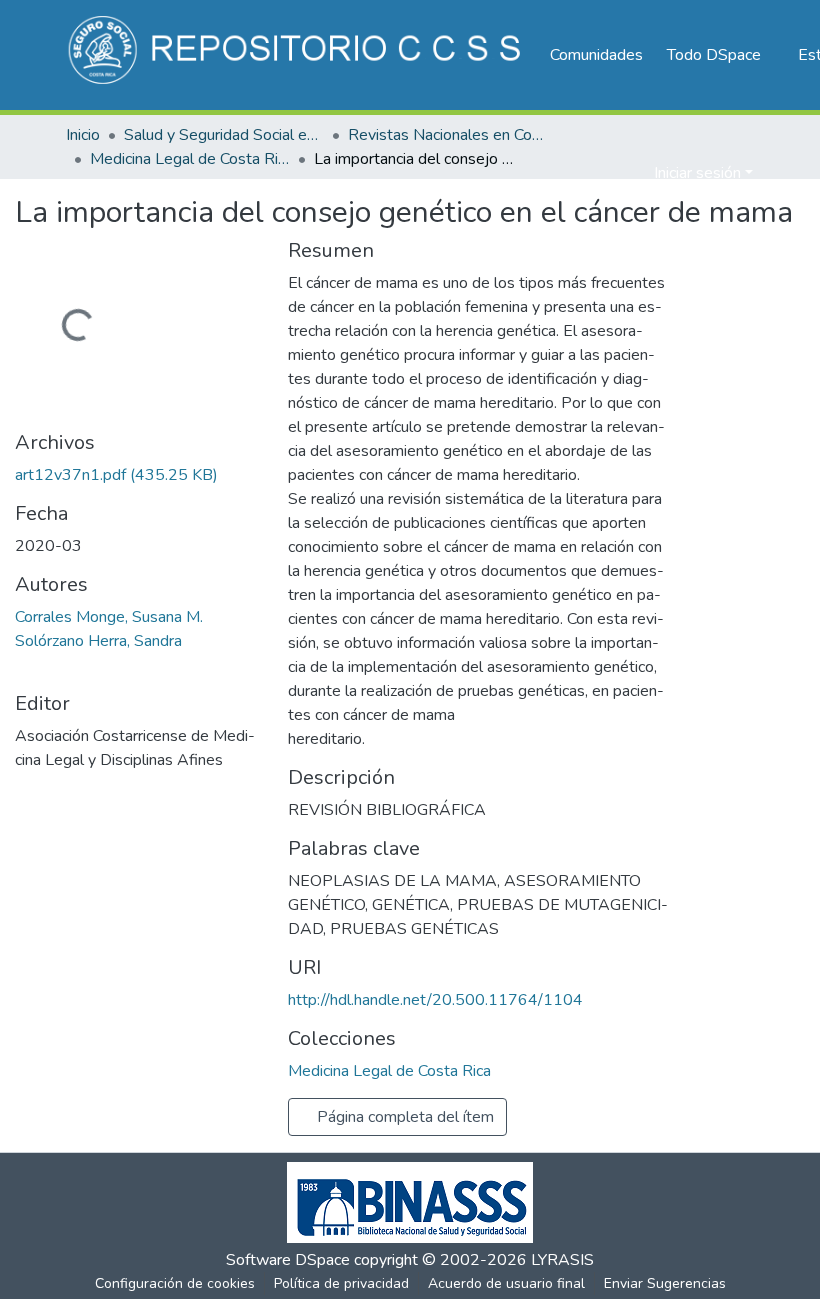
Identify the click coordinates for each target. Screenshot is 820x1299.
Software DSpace (288, 1260)
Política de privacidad (341, 1283)
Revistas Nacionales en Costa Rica (448, 135)
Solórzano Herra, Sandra (98, 641)
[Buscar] (606, 173)
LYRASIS (562, 1260)
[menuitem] (720, 55)
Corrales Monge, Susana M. (109, 617)
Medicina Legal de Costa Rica (190, 159)
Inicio (83, 135)
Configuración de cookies (175, 1283)
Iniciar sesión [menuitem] (697, 173)
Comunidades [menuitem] (596, 55)
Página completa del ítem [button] (403, 1117)
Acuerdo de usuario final (506, 1283)
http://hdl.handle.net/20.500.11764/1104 (435, 1000)
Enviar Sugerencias (665, 1283)
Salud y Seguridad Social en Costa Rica (224, 135)
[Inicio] (297, 55)
